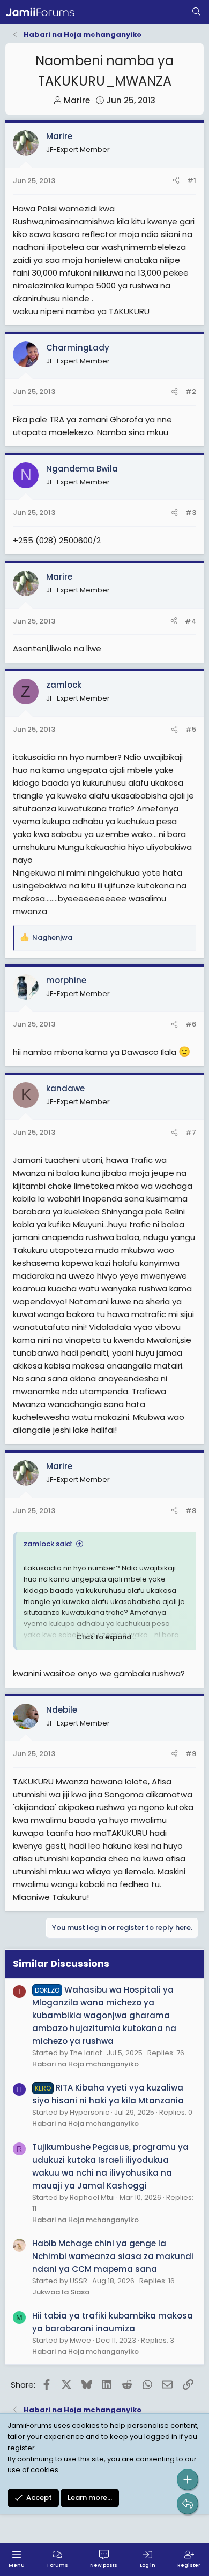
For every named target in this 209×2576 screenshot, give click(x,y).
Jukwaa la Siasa (61, 2292)
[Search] (196, 12)
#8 (191, 1511)
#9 (191, 1754)
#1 (192, 181)
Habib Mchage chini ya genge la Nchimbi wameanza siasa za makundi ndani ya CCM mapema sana (113, 2256)
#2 (191, 392)
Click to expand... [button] (106, 1637)
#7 (191, 1132)
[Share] (176, 181)
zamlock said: (48, 1544)
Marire (77, 100)
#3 (191, 512)
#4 (191, 621)
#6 (191, 1024)
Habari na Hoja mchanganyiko (85, 2064)
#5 (191, 729)
